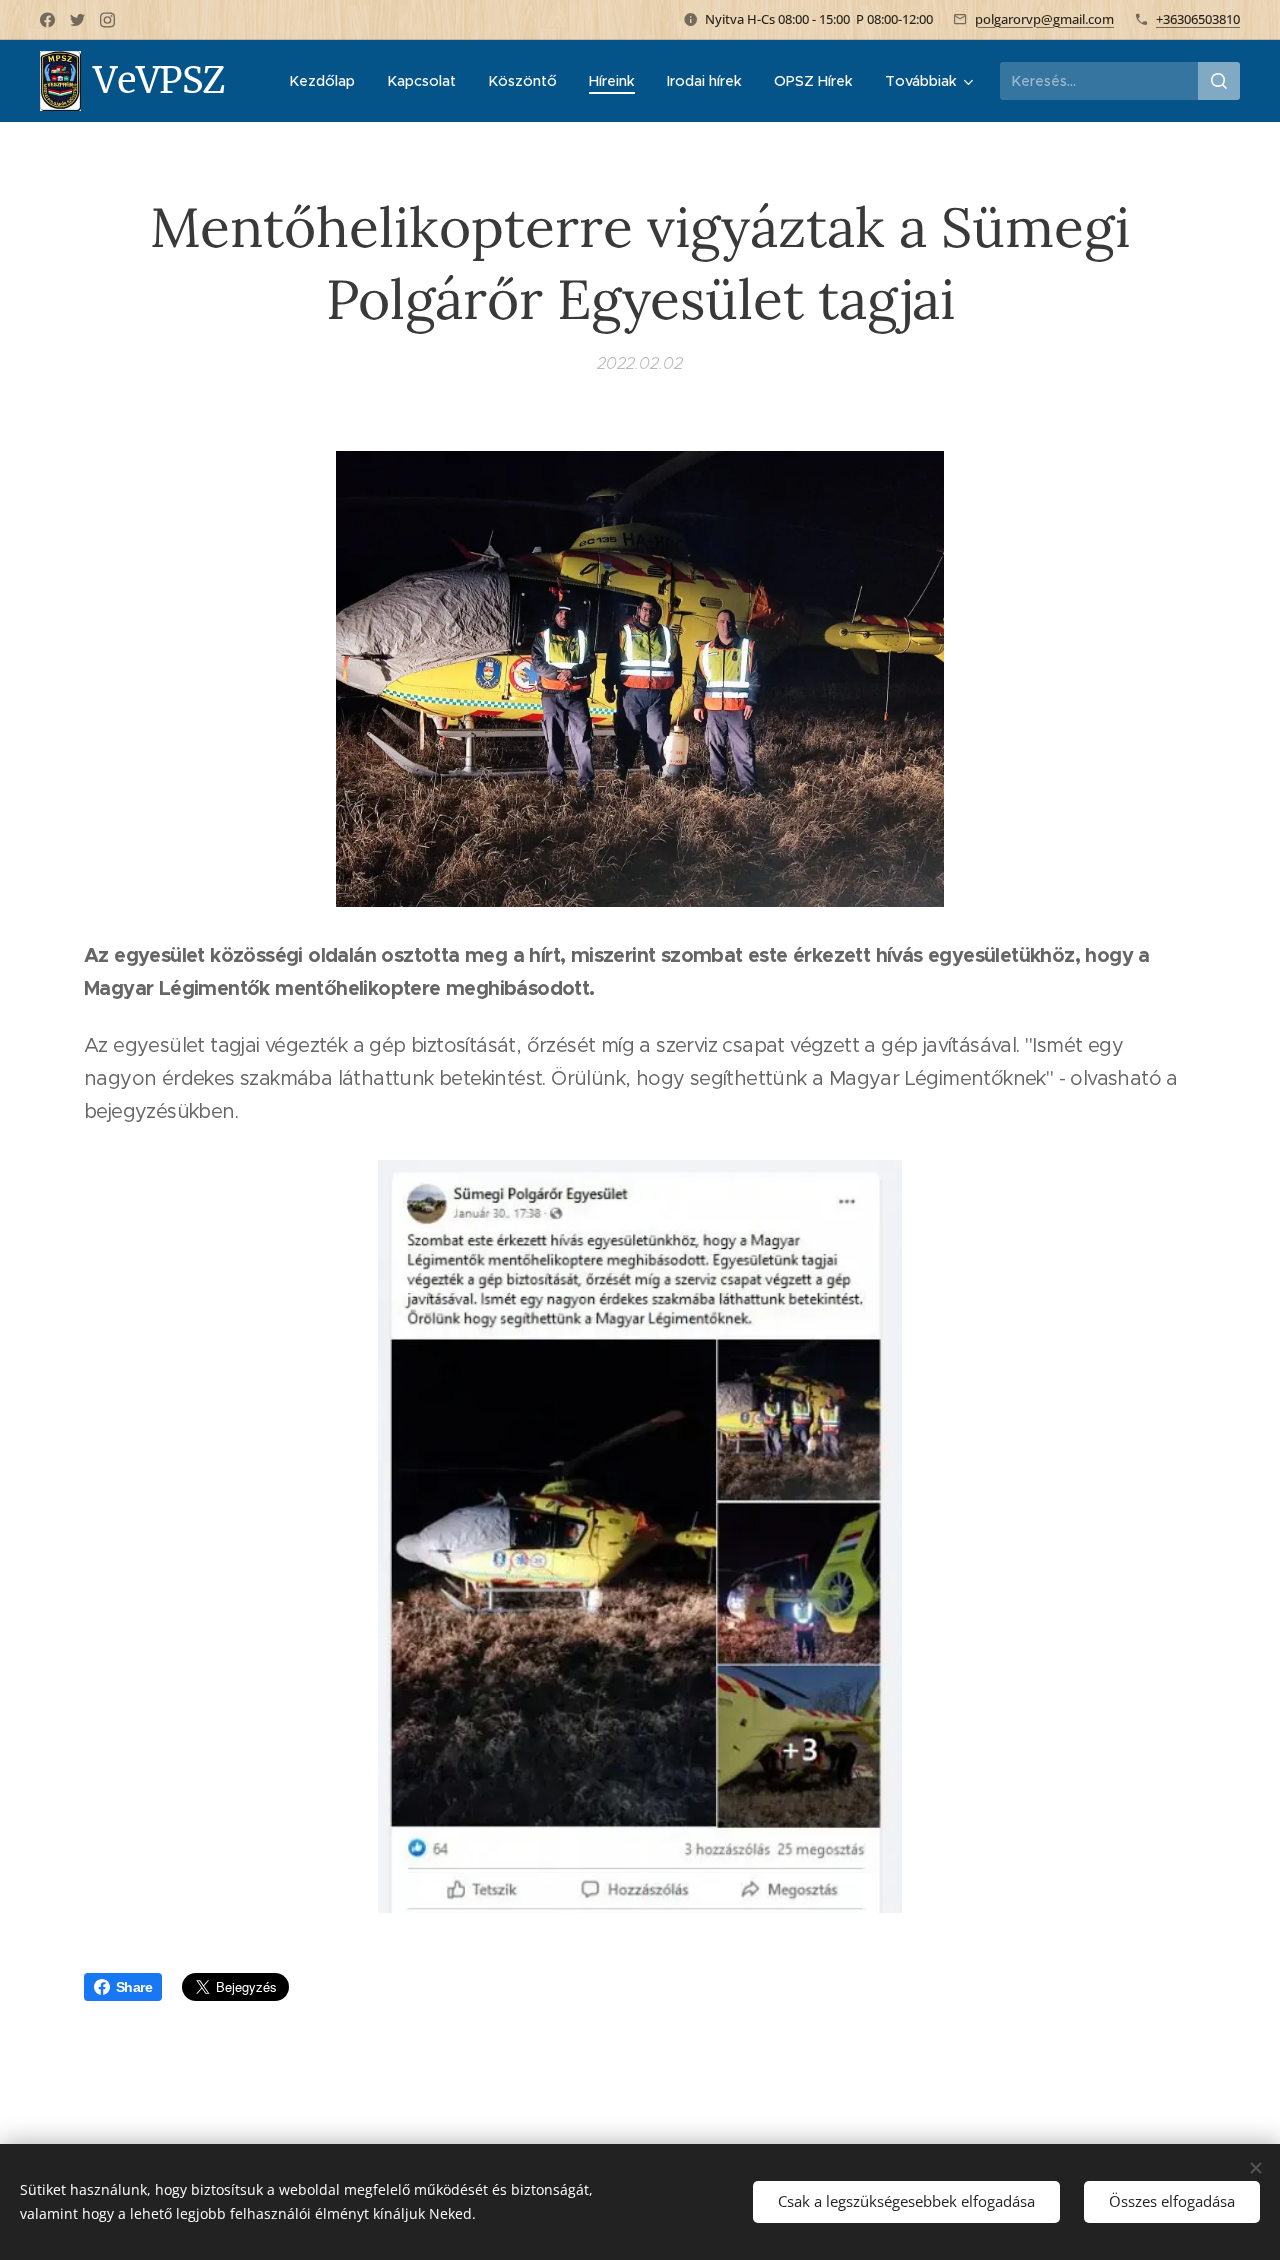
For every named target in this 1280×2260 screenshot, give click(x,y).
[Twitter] (77, 20)
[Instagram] (107, 20)
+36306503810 (1198, 19)
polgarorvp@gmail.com (1044, 19)
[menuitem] (327, 81)
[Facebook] (47, 20)
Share (134, 1987)
